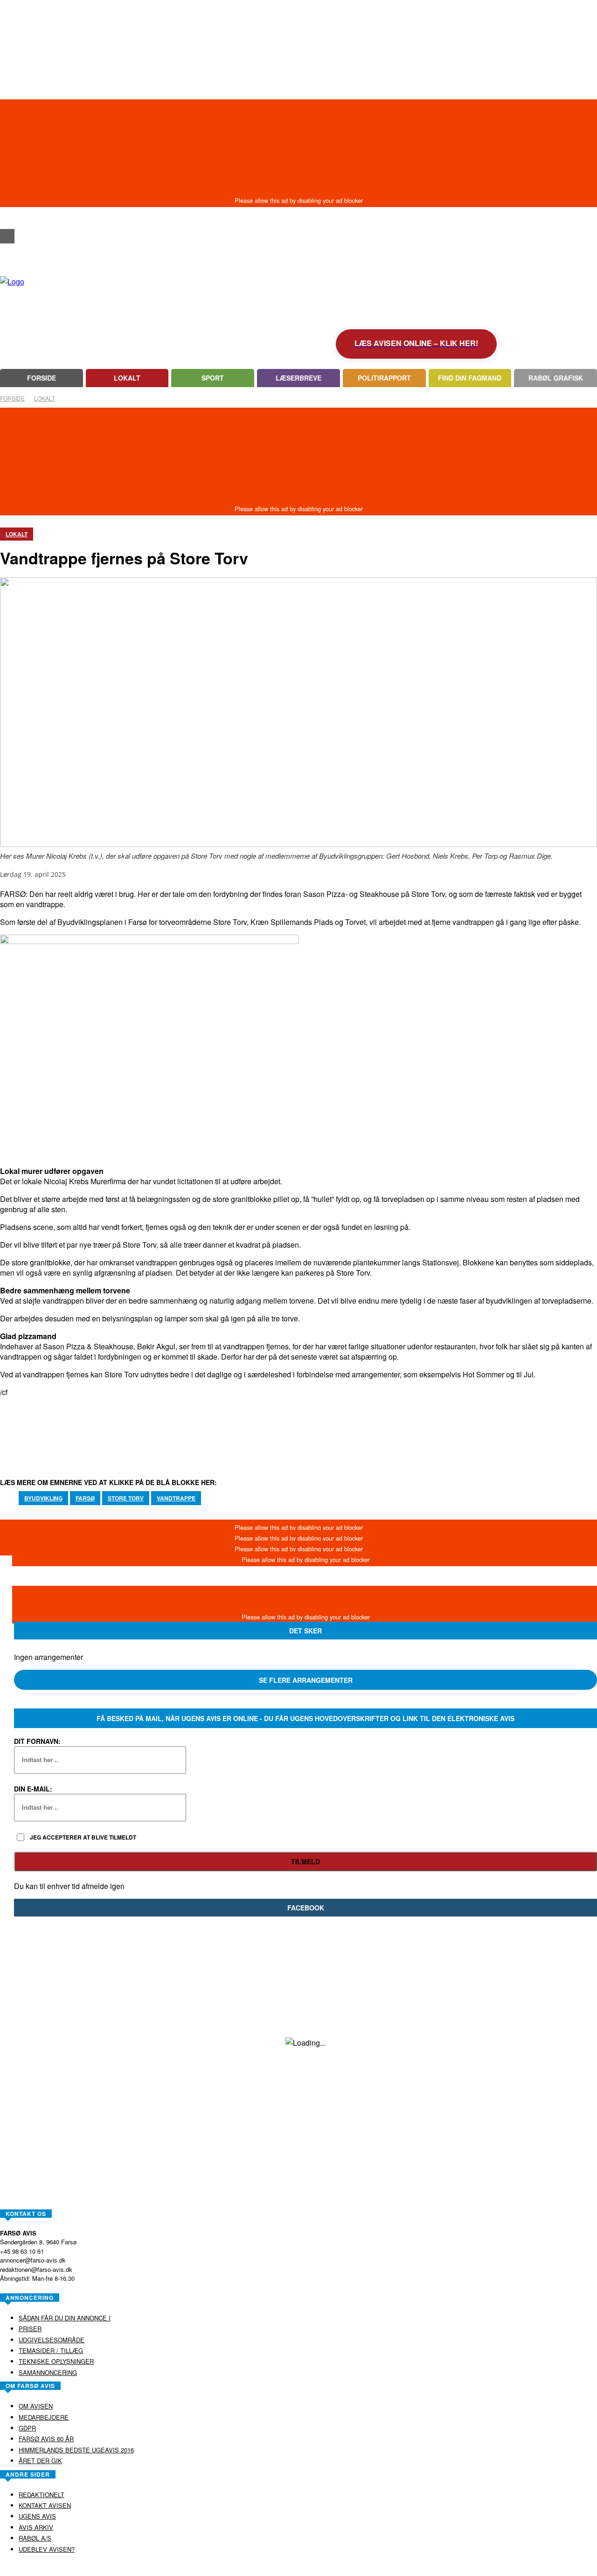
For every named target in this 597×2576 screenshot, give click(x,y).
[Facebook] (7, 236)
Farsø (85, 1498)
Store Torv (126, 1498)
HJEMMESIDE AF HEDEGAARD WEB (335, 2569)
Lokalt (45, 398)
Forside (12, 398)
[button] (7, 219)
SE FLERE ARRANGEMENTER (306, 1680)
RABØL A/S (269, 2569)
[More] (346, 1426)
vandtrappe (176, 1498)
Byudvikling (43, 1498)
